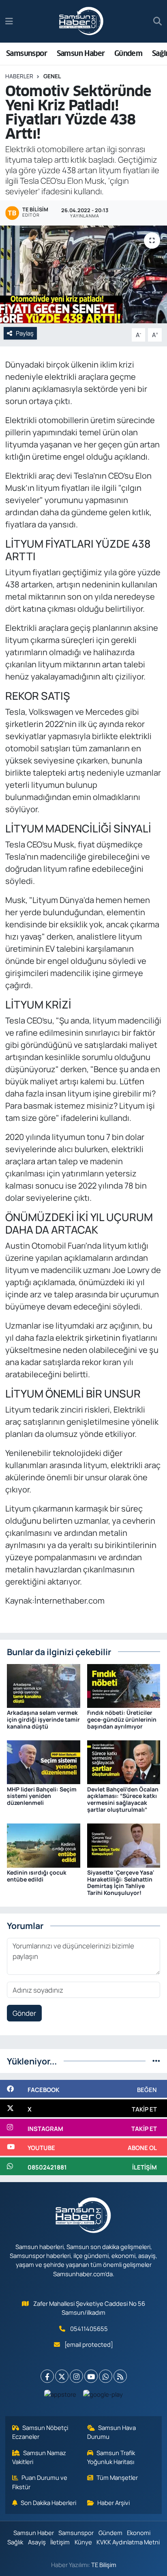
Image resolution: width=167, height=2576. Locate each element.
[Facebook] (47, 2376)
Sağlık (15, 2542)
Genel (52, 76)
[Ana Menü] (9, 21)
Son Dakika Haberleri (48, 2503)
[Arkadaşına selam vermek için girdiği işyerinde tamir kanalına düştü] (44, 1685)
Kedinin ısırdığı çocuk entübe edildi (37, 1876)
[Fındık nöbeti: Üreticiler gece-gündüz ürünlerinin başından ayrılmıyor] (124, 1685)
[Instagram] (76, 2376)
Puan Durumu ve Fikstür (40, 2482)
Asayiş (37, 2542)
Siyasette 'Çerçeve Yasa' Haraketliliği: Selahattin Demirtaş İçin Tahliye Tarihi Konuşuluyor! (121, 1883)
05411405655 (89, 2329)
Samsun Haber (81, 53)
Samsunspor (27, 53)
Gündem (128, 53)
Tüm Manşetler (117, 2477)
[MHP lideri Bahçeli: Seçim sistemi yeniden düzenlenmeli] (44, 1762)
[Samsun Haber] (81, 22)
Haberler (19, 76)
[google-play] (103, 2396)
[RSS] (120, 2376)
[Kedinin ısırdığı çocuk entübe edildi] (44, 1845)
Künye (83, 2542)
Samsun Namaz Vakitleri (39, 2457)
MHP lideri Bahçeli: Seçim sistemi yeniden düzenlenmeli (42, 1796)
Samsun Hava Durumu (112, 2432)
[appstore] (60, 2396)
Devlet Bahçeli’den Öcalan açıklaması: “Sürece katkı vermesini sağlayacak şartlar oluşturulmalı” (123, 1799)
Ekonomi (139, 2533)
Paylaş (25, 333)
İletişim (60, 2542)
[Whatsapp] (106, 2376)
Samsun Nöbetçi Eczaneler (40, 2432)
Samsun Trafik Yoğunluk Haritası (111, 2457)
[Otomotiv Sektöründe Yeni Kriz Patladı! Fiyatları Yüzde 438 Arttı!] (83, 274)
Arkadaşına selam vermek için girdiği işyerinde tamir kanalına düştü (43, 1719)
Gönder (24, 2013)
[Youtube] (91, 2376)
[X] (62, 2376)
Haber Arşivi (113, 2503)
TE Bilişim (104, 2565)
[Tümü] (156, 2061)
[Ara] (157, 22)
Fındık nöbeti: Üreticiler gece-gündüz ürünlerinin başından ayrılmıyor (122, 1719)
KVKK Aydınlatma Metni (128, 2542)
